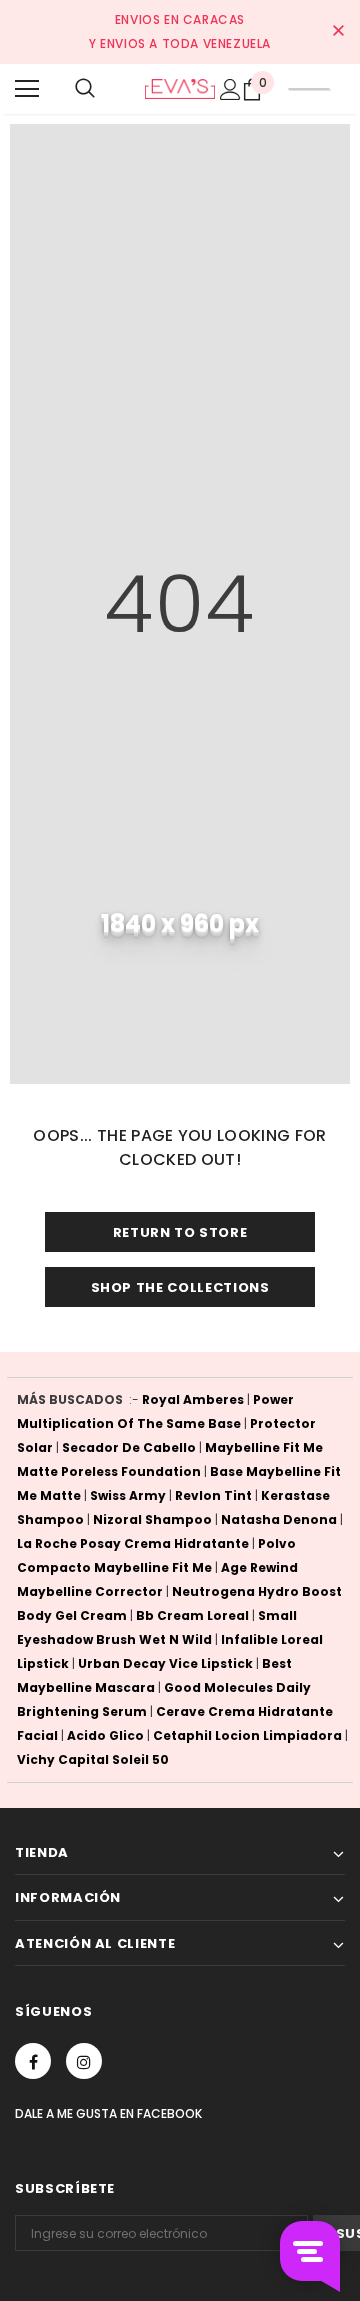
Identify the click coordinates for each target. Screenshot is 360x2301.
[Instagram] (84, 2061)
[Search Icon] (85, 89)
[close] (338, 32)
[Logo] (180, 88)
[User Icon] (230, 89)
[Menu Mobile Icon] (27, 89)
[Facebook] (33, 2061)
